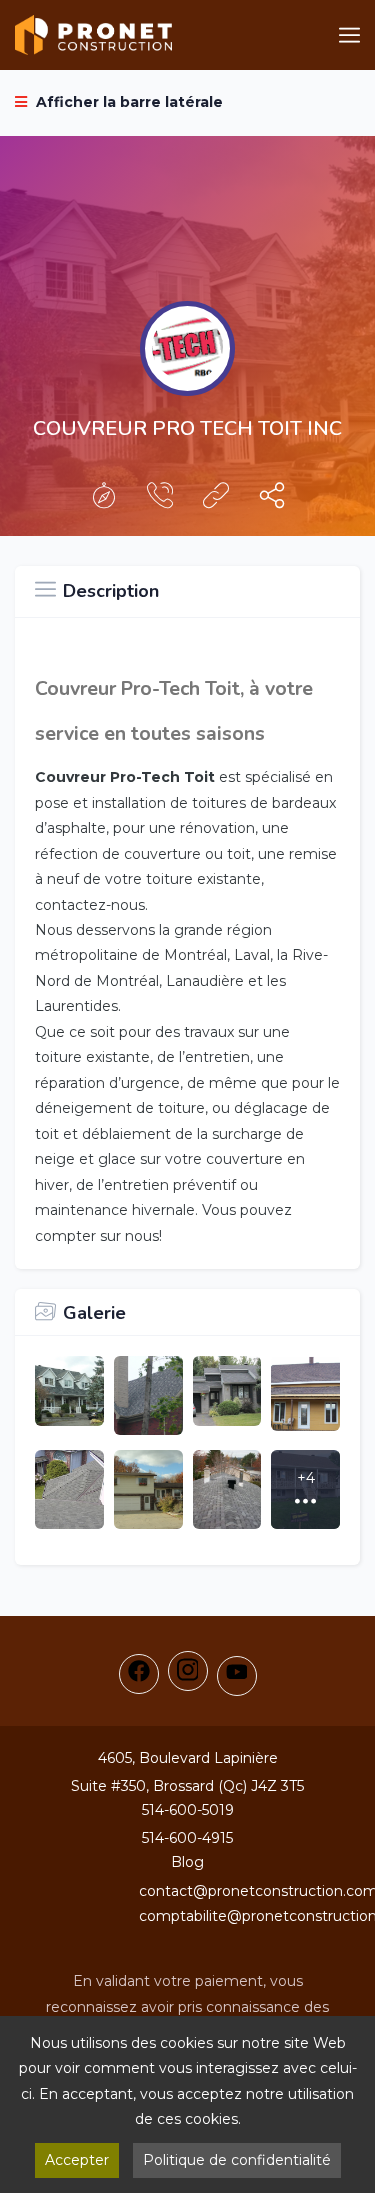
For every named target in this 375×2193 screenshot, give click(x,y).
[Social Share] (272, 500)
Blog (187, 1862)
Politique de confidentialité (237, 2160)
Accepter (77, 2160)
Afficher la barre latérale (127, 102)
